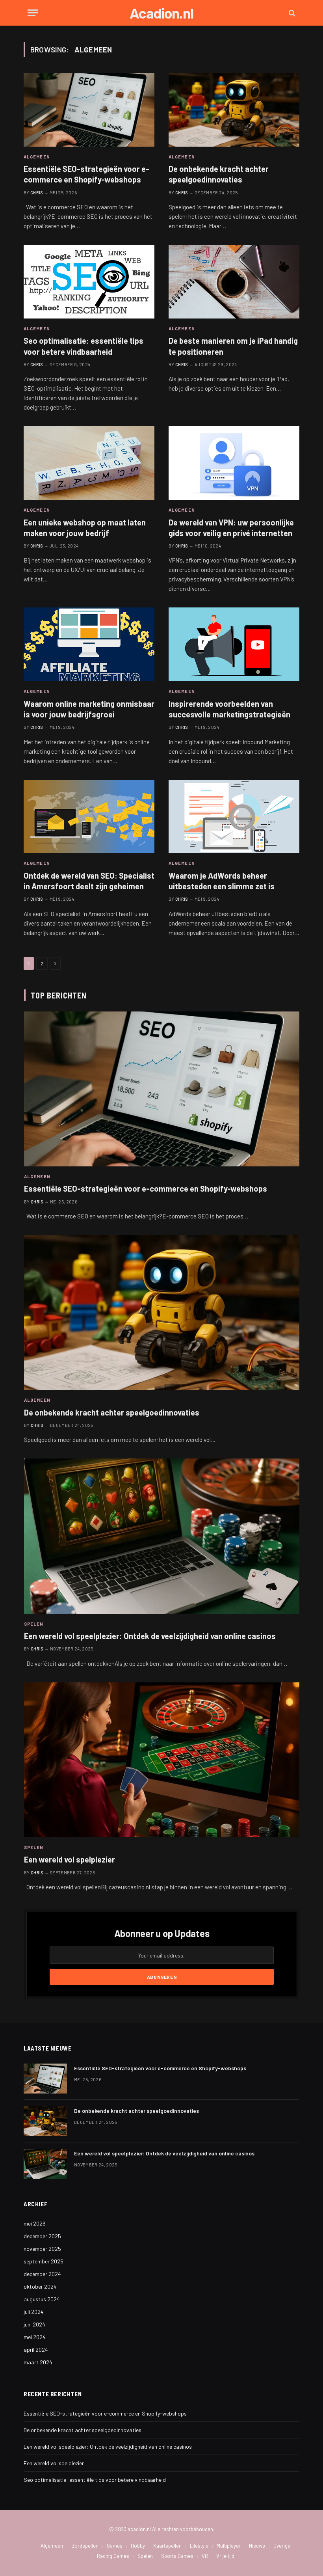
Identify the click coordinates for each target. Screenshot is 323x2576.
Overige (282, 2546)
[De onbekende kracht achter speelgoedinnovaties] (234, 110)
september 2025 (44, 2261)
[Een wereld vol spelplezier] (162, 1760)
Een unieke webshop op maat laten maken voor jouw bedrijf (85, 528)
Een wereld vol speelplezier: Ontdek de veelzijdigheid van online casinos (150, 1636)
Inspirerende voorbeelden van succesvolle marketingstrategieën (229, 709)
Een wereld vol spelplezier (70, 1859)
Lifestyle (199, 2546)
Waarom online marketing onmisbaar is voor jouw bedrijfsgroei (89, 709)
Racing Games (113, 2556)
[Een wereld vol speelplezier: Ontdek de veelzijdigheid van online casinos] (162, 1536)
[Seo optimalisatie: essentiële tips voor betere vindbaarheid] (89, 282)
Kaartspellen (167, 2546)
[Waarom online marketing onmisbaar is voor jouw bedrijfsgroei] (89, 644)
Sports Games (177, 2556)
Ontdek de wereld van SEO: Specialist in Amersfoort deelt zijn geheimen (89, 881)
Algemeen (37, 157)
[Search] (291, 13)
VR (205, 2556)
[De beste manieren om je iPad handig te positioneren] (234, 282)
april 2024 (36, 2350)
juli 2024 (34, 2312)
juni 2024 (34, 2324)
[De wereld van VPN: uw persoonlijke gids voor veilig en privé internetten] (234, 463)
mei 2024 (35, 2337)
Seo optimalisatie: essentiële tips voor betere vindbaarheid (84, 346)
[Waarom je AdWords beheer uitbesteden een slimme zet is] (234, 817)
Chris (37, 193)
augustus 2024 (42, 2299)
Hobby (138, 2546)
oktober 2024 (40, 2286)
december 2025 (42, 2236)
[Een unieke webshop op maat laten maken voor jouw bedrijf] (89, 463)
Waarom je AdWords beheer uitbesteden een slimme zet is (222, 881)
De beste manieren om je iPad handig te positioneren (233, 346)
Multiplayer (229, 2546)
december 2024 (42, 2274)
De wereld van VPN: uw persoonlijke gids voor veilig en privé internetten (231, 528)
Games (115, 2546)
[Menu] (33, 13)
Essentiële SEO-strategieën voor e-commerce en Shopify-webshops (86, 174)
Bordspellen (85, 2546)
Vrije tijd (225, 2556)
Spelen (34, 1624)
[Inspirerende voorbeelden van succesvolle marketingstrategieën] (234, 644)
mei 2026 (35, 2223)
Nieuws (257, 2546)
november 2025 (42, 2249)
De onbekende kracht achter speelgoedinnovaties (219, 174)
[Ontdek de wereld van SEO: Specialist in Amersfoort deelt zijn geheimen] (89, 817)
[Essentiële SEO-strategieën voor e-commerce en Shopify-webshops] (89, 110)
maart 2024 (38, 2362)
